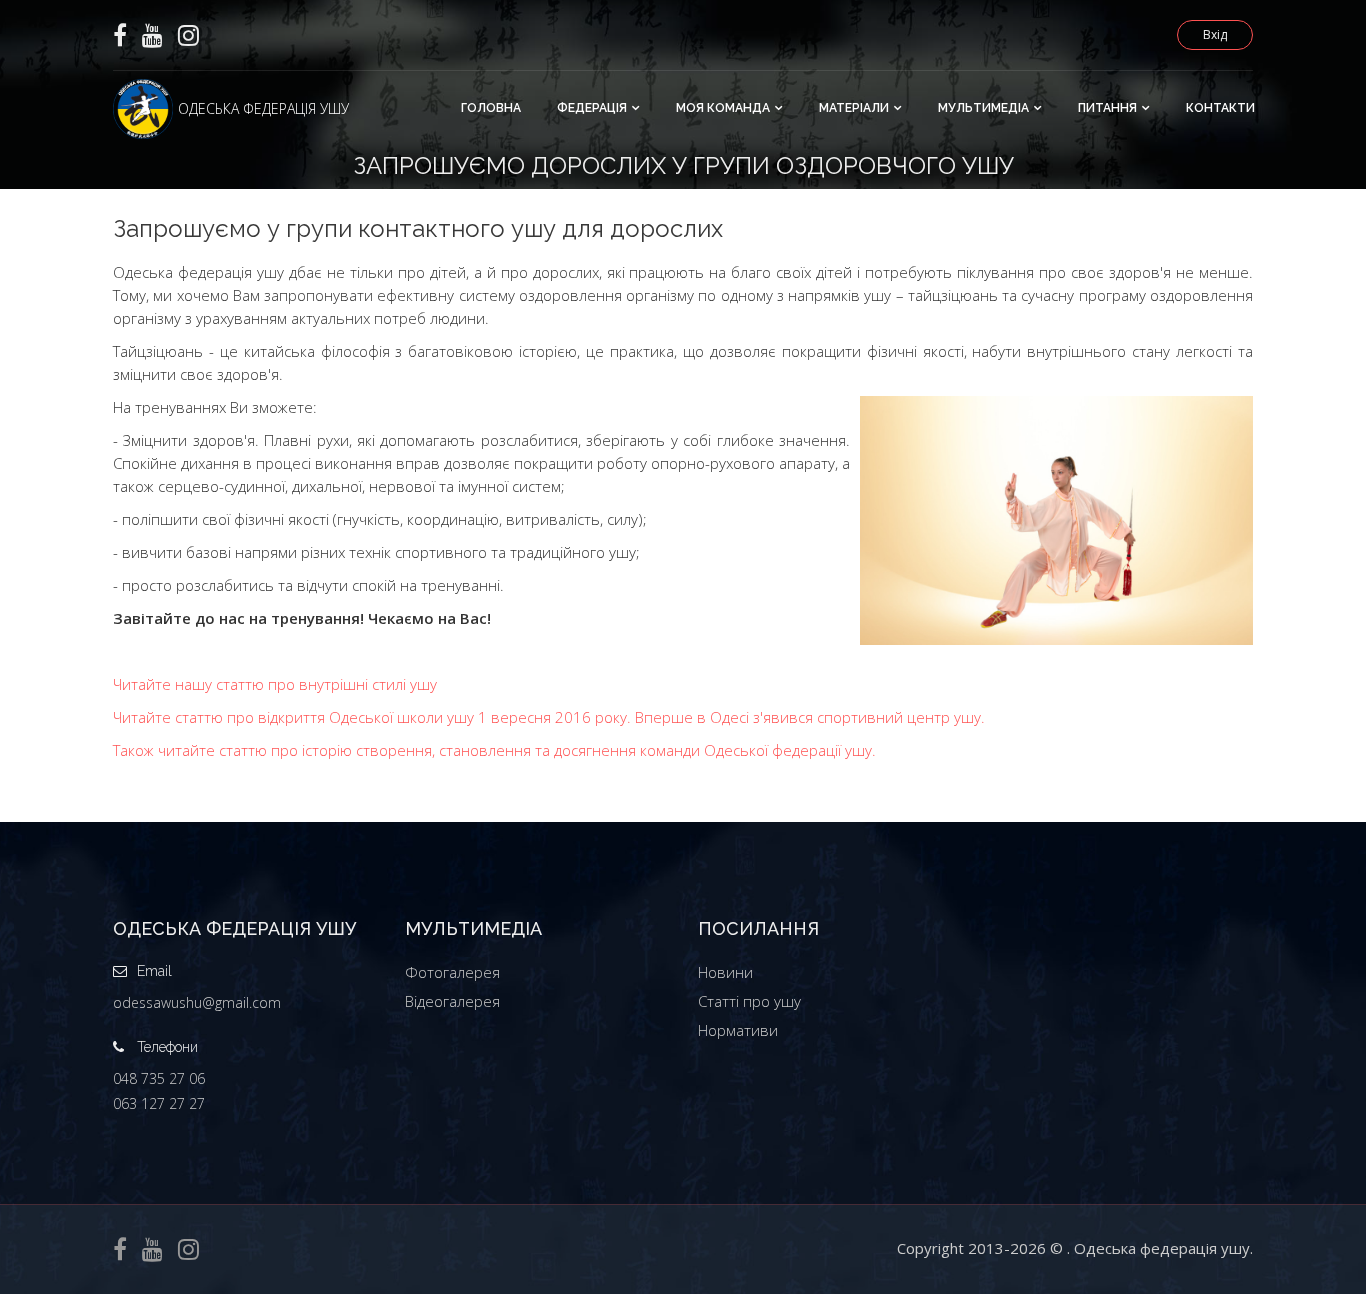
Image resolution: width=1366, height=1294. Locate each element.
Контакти (1220, 108)
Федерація (592, 108)
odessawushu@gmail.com (197, 1002)
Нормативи (738, 1030)
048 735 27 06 (159, 1078)
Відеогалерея (452, 1001)
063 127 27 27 (159, 1103)
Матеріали (854, 108)
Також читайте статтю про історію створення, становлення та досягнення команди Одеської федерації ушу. (494, 750)
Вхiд (1215, 34)
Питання (1107, 108)
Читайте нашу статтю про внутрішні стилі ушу (275, 684)
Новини (725, 972)
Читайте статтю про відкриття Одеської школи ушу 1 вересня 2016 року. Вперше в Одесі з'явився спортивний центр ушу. (549, 717)
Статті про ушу (749, 1001)
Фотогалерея (452, 972)
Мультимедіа (983, 108)
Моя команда (723, 108)
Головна (491, 108)
